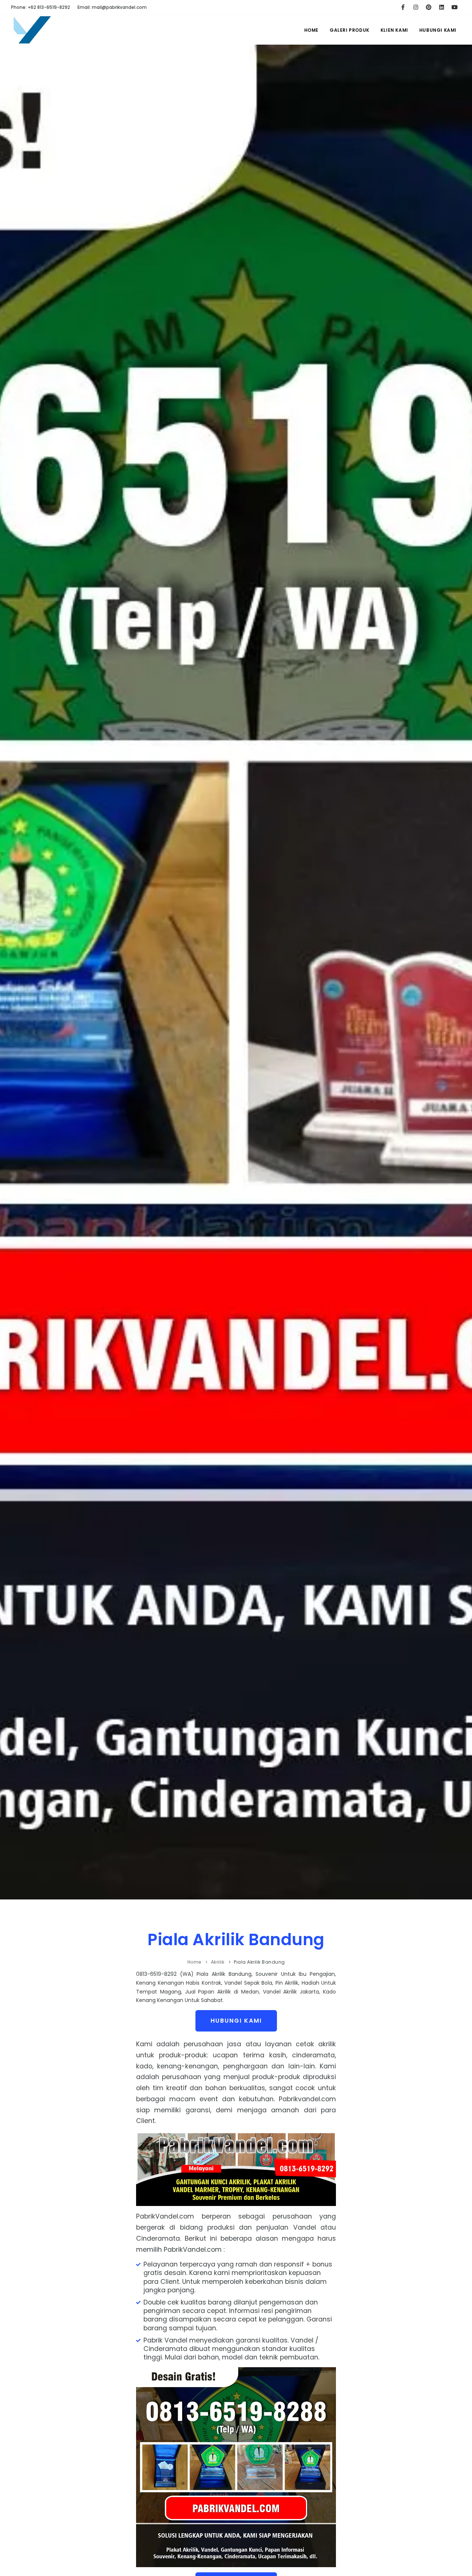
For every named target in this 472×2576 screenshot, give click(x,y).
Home (311, 30)
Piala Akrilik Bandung (236, 1939)
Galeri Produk (350, 30)
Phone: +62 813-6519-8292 (41, 7)
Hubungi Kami (438, 30)
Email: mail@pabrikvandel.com (112, 7)
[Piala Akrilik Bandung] (32, 35)
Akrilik (218, 1962)
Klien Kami (394, 30)
